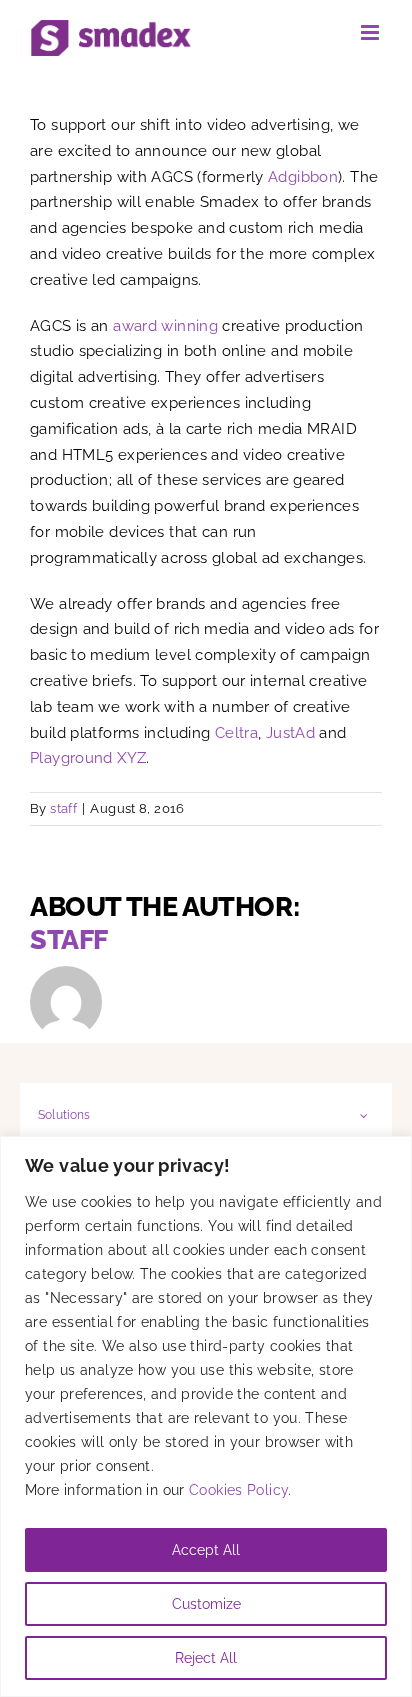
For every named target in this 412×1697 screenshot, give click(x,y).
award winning (165, 326)
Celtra (236, 733)
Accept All (206, 1550)
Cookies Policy (238, 1490)
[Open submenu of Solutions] (364, 1115)
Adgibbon (303, 177)
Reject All (206, 1658)
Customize (206, 1604)
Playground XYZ (88, 758)
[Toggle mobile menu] (371, 32)
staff (63, 808)
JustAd (290, 733)
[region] (206, 1416)
